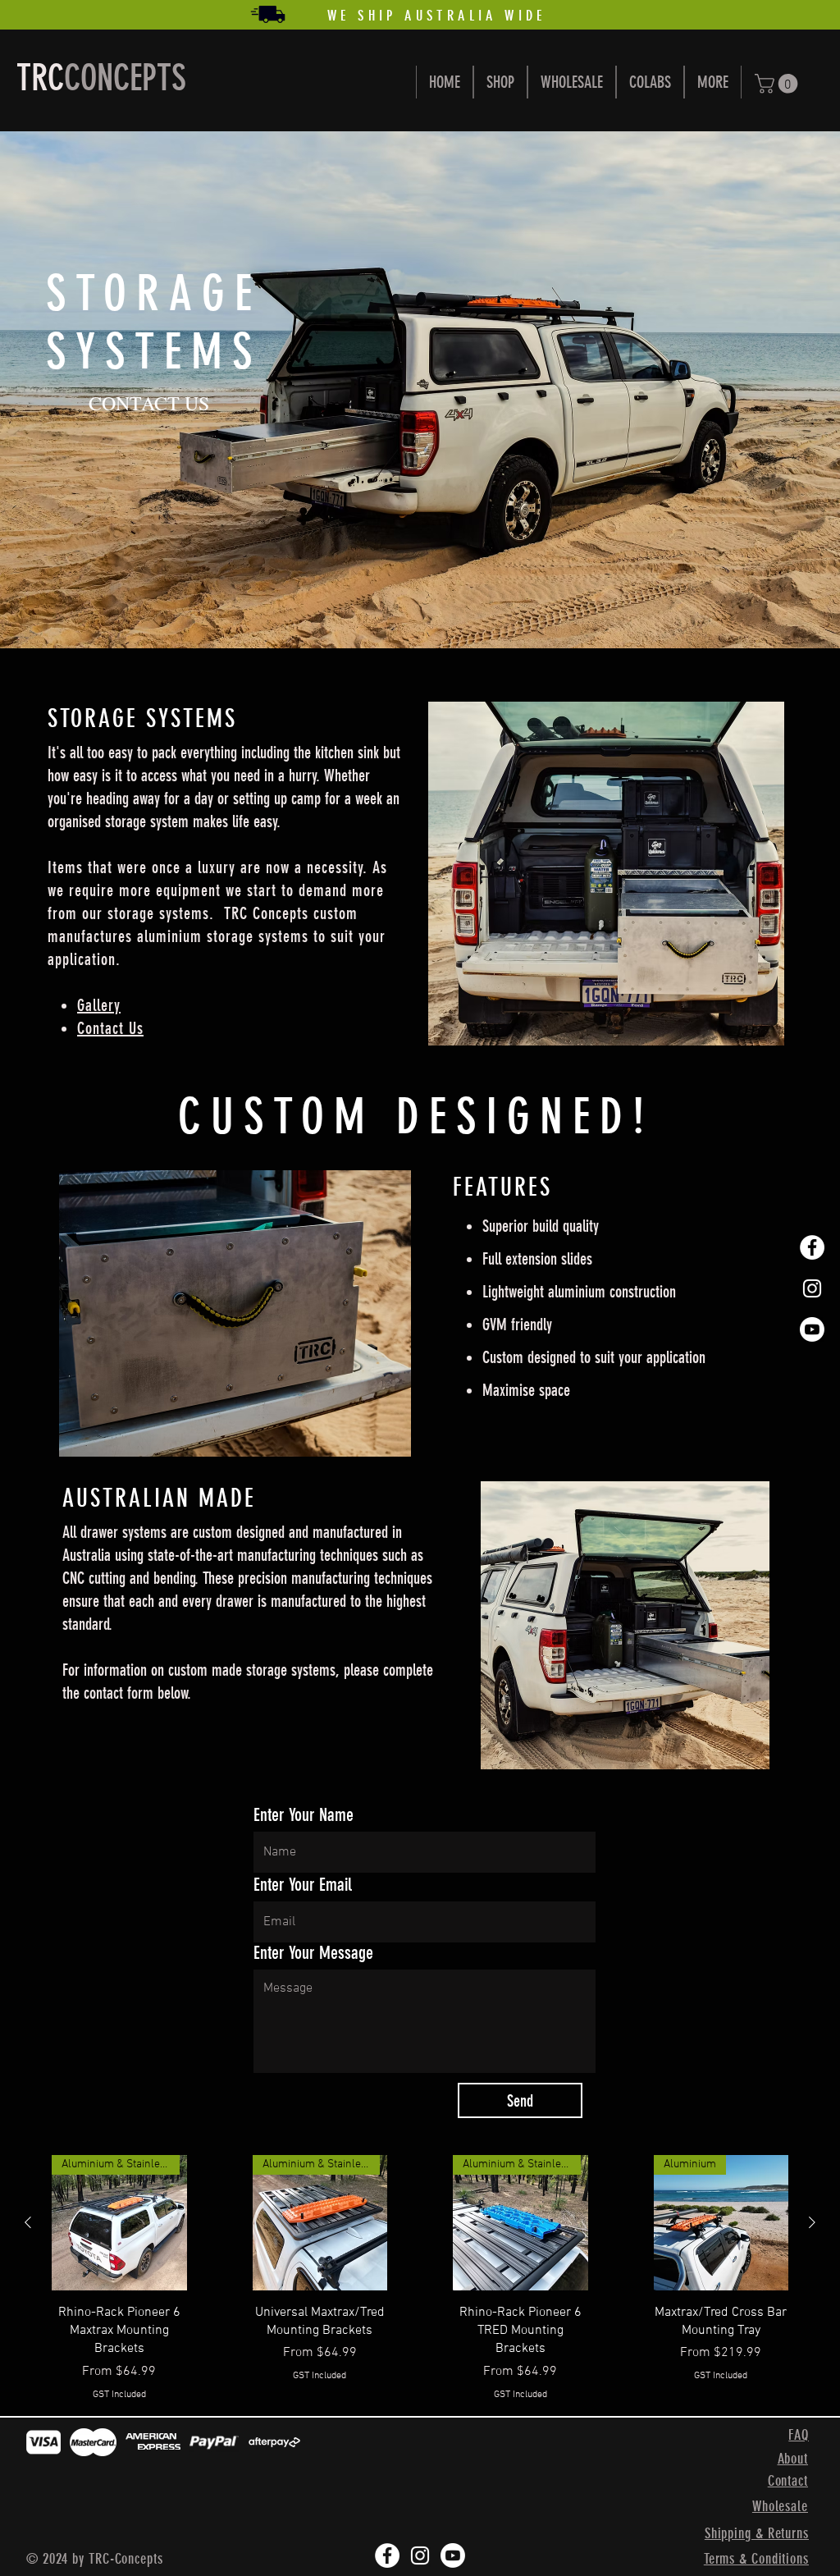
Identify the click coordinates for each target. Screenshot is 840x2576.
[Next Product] (812, 2222)
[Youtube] (812, 1329)
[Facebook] (812, 1247)
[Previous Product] (28, 2222)
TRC (40, 78)
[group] (420, 2279)
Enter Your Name (304, 1815)
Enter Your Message (313, 1953)
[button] (778, 84)
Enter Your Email (303, 1885)
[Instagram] (812, 1288)
